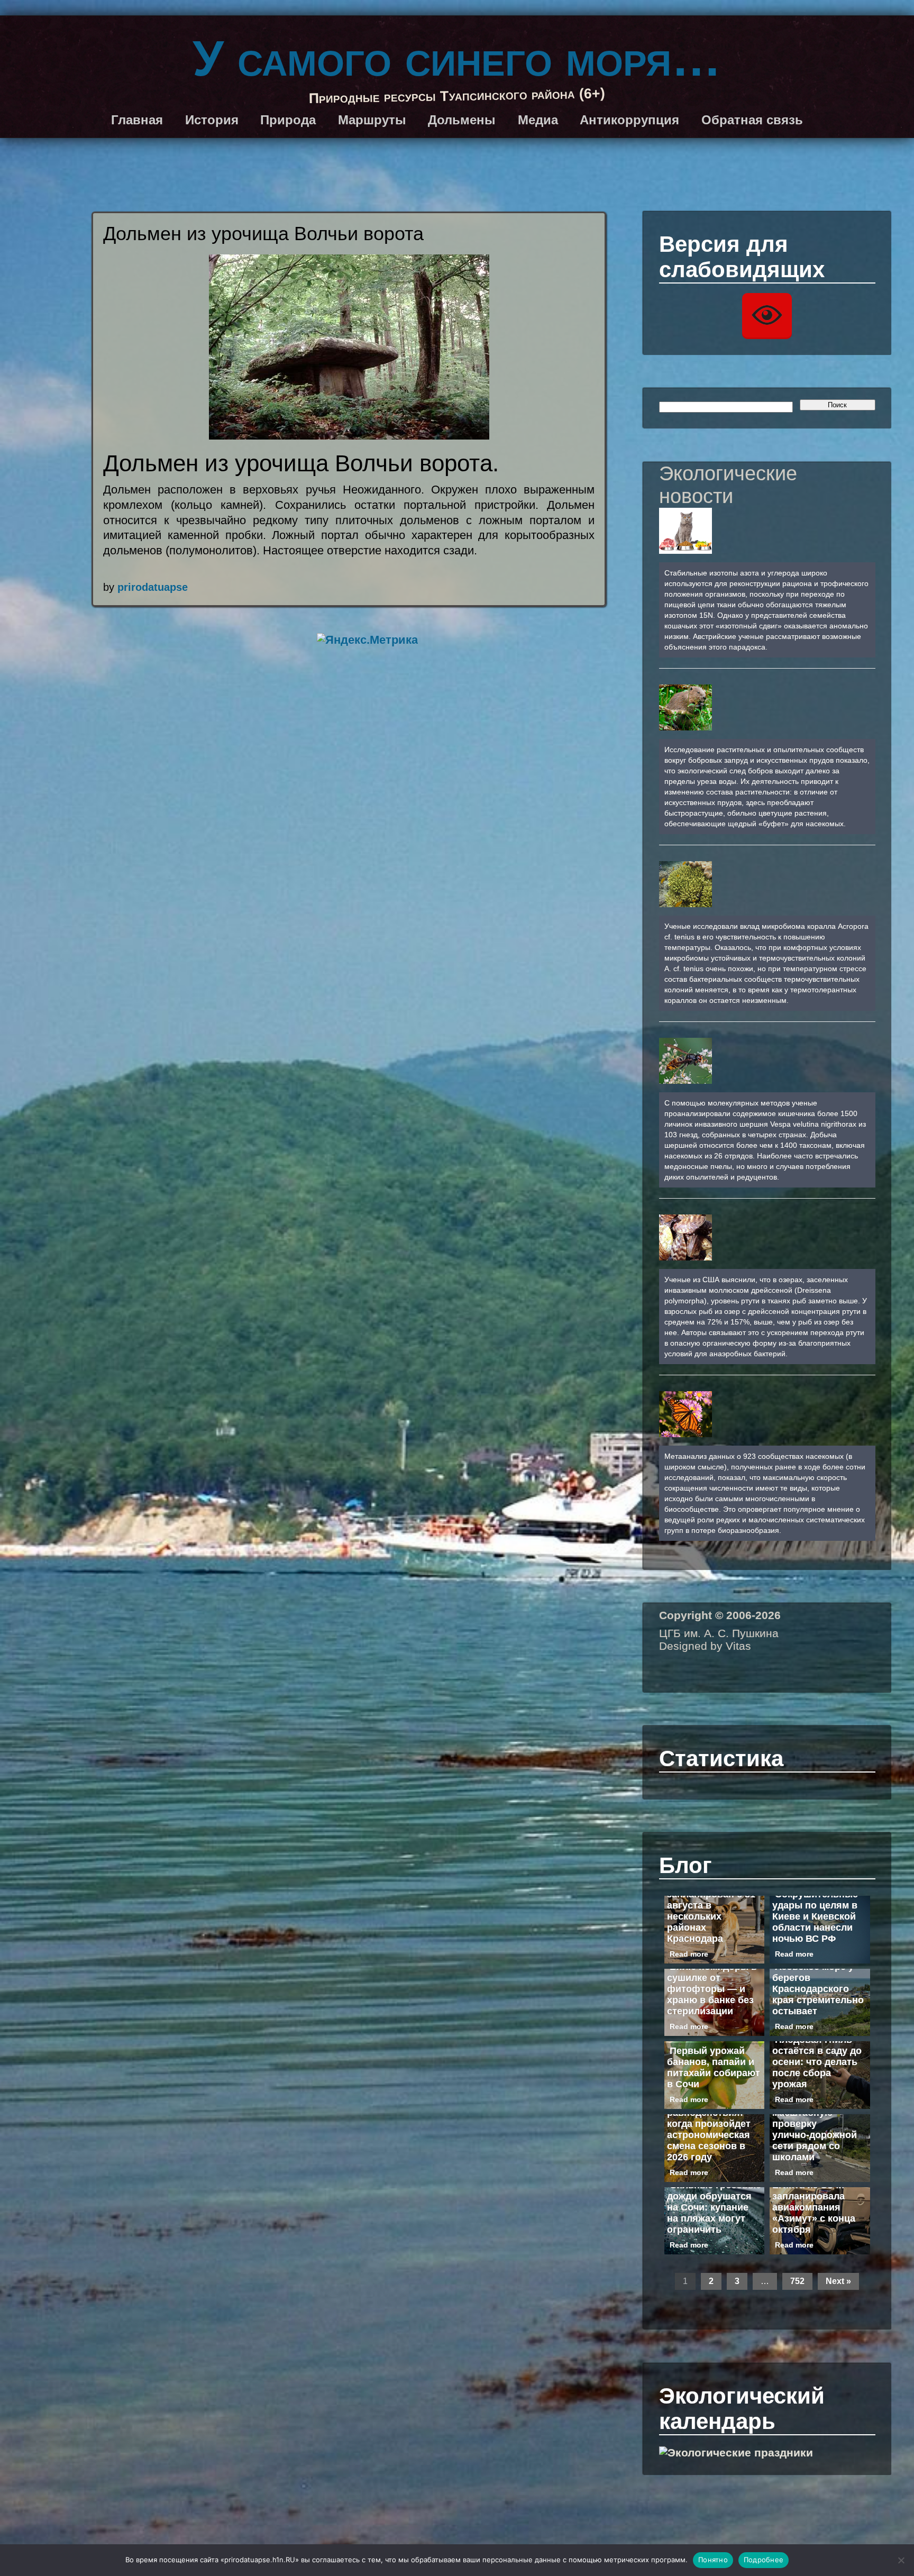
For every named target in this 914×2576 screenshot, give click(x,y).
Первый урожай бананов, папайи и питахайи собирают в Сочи (714, 2067)
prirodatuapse (153, 587)
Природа (288, 120)
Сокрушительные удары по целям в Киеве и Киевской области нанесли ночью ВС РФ (815, 1916)
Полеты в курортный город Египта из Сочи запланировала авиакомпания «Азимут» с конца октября (814, 2196)
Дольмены (462, 120)
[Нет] (901, 2560)
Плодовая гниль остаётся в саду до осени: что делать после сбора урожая (817, 2062)
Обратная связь (752, 120)
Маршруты (372, 120)
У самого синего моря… (457, 58)
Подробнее (764, 2560)
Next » (838, 2281)
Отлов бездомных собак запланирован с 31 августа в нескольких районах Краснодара (711, 1905)
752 (797, 2281)
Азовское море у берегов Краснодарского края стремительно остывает (818, 1989)
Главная (137, 120)
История (212, 120)
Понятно (713, 2560)
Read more (689, 1954)
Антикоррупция (629, 120)
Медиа (538, 120)
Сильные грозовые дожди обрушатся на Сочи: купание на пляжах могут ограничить (714, 2207)
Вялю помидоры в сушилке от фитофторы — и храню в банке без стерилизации (712, 1989)
